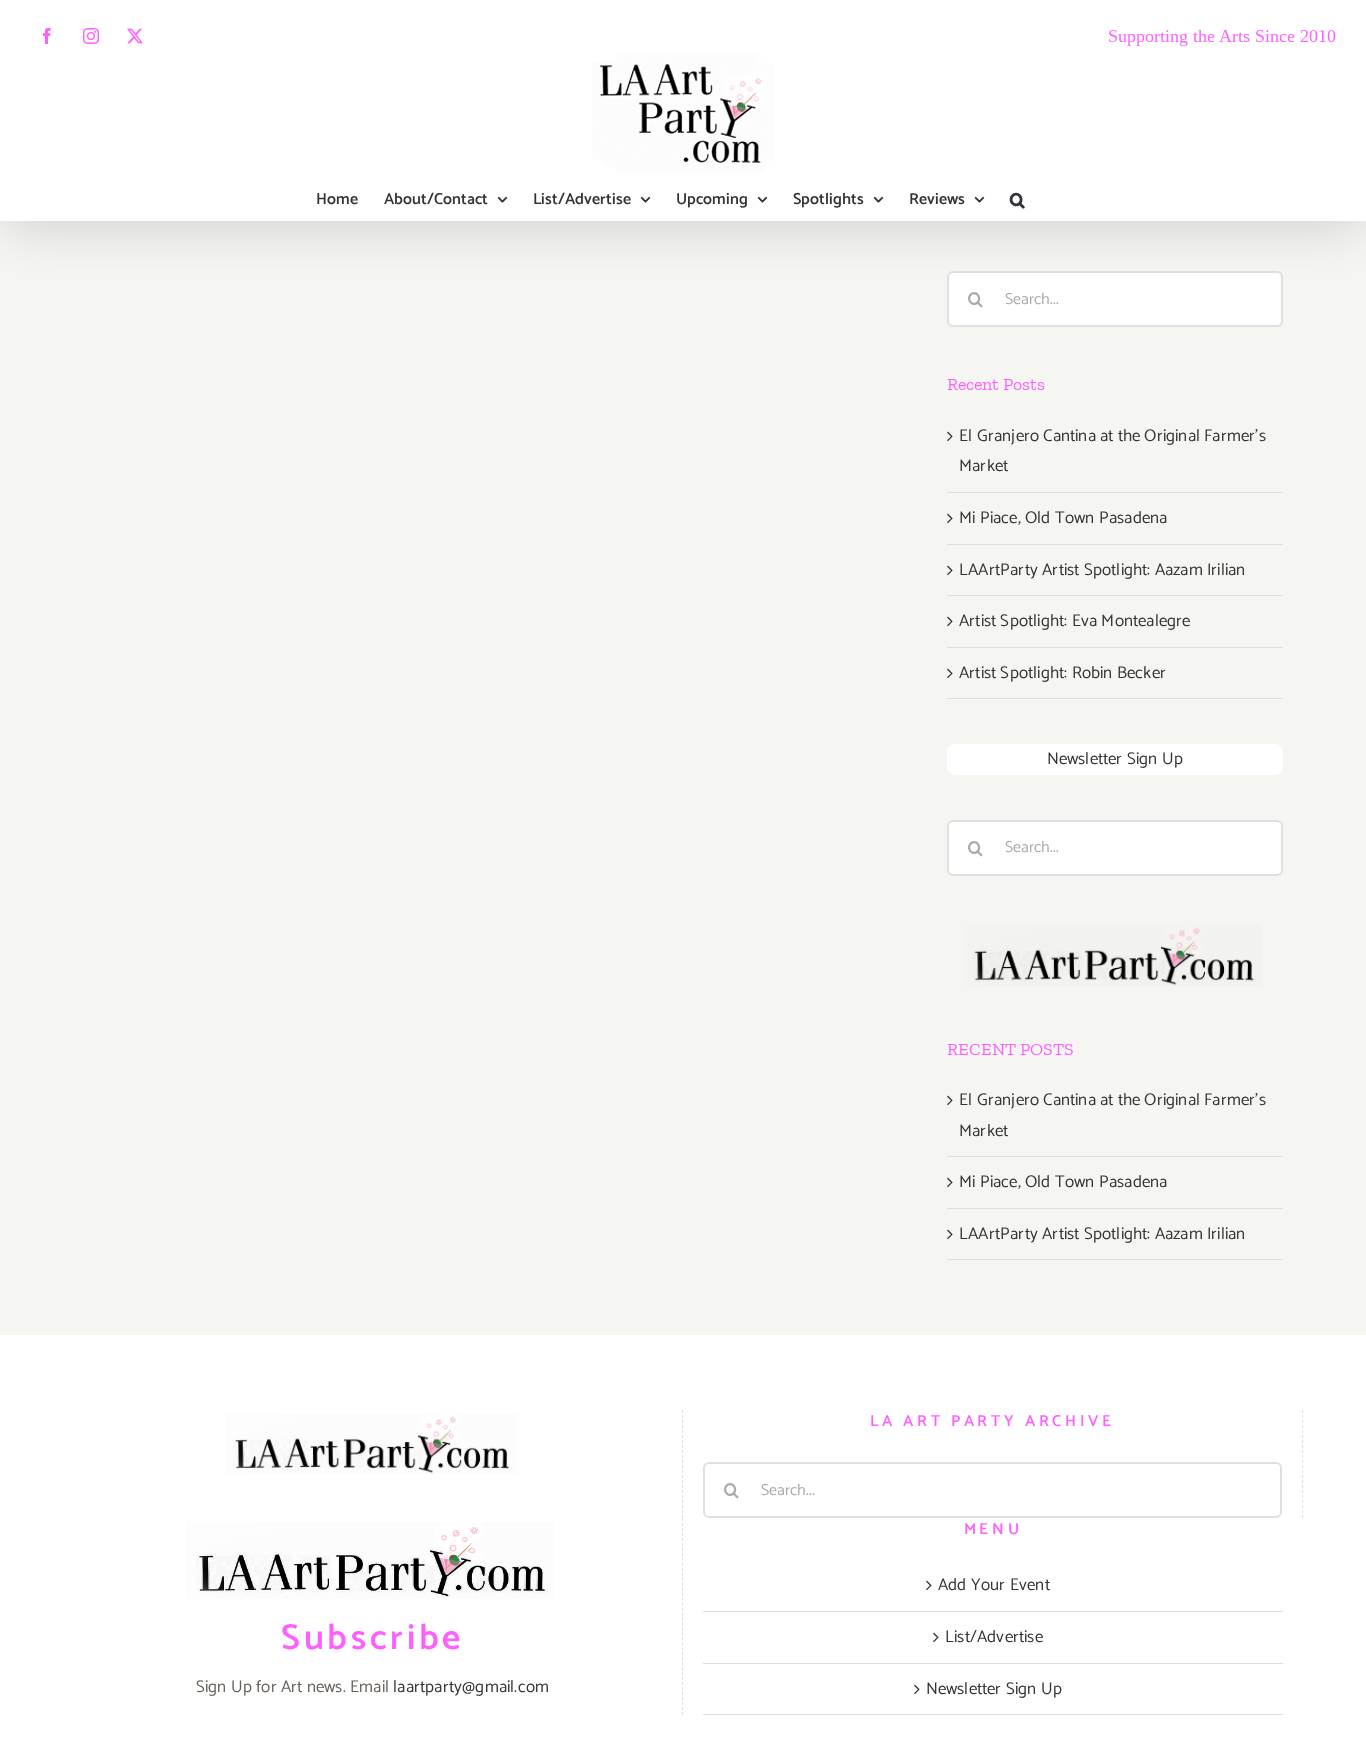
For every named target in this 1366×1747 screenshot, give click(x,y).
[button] (1017, 200)
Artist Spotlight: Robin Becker (1062, 673)
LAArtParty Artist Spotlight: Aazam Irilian (1102, 570)
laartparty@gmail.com (471, 1687)
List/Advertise (994, 1637)
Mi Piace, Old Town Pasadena (1063, 518)
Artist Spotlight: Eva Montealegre (1075, 621)
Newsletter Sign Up (1115, 759)
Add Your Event (994, 1585)
